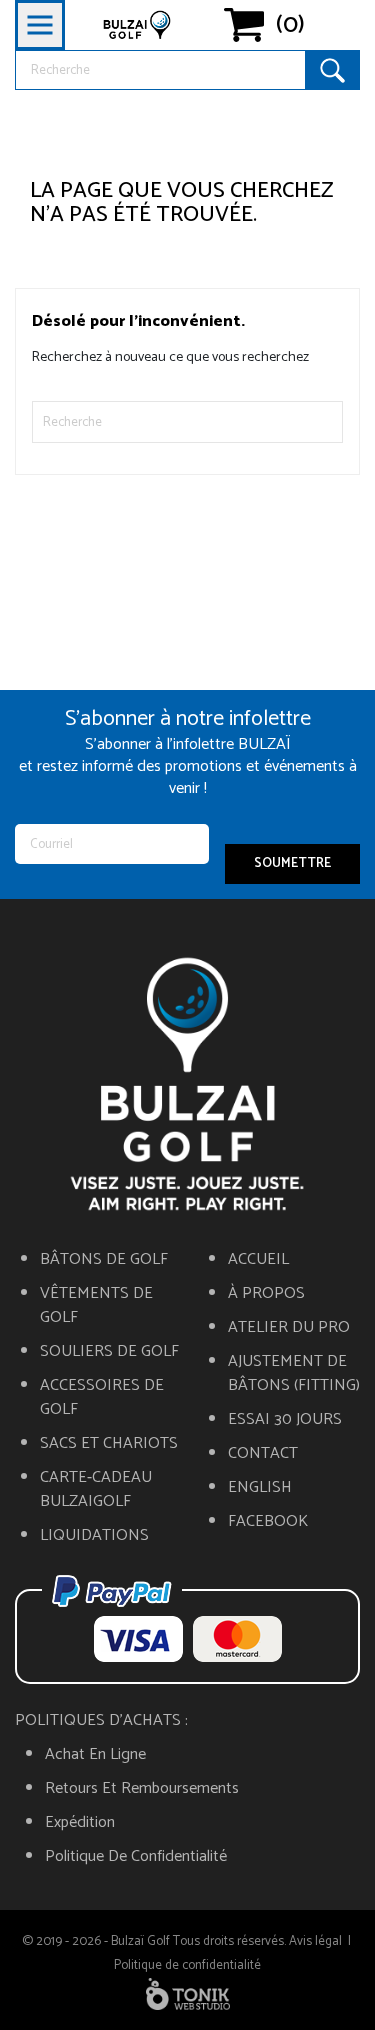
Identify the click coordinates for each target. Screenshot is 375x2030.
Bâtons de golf (104, 1260)
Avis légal (315, 1941)
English (260, 1488)
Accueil (258, 1260)
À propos (266, 1294)
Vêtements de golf (96, 1306)
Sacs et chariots (109, 1444)
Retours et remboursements (142, 1789)
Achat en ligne (95, 1755)
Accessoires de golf (102, 1398)
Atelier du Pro (289, 1328)
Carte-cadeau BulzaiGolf (96, 1490)
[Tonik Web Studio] (188, 1994)
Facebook (268, 1522)
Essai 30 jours (285, 1420)
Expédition (80, 1823)
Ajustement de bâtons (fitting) (294, 1374)
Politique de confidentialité (136, 1857)
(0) (290, 25)
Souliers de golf (109, 1352)
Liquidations (94, 1536)
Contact (263, 1454)
